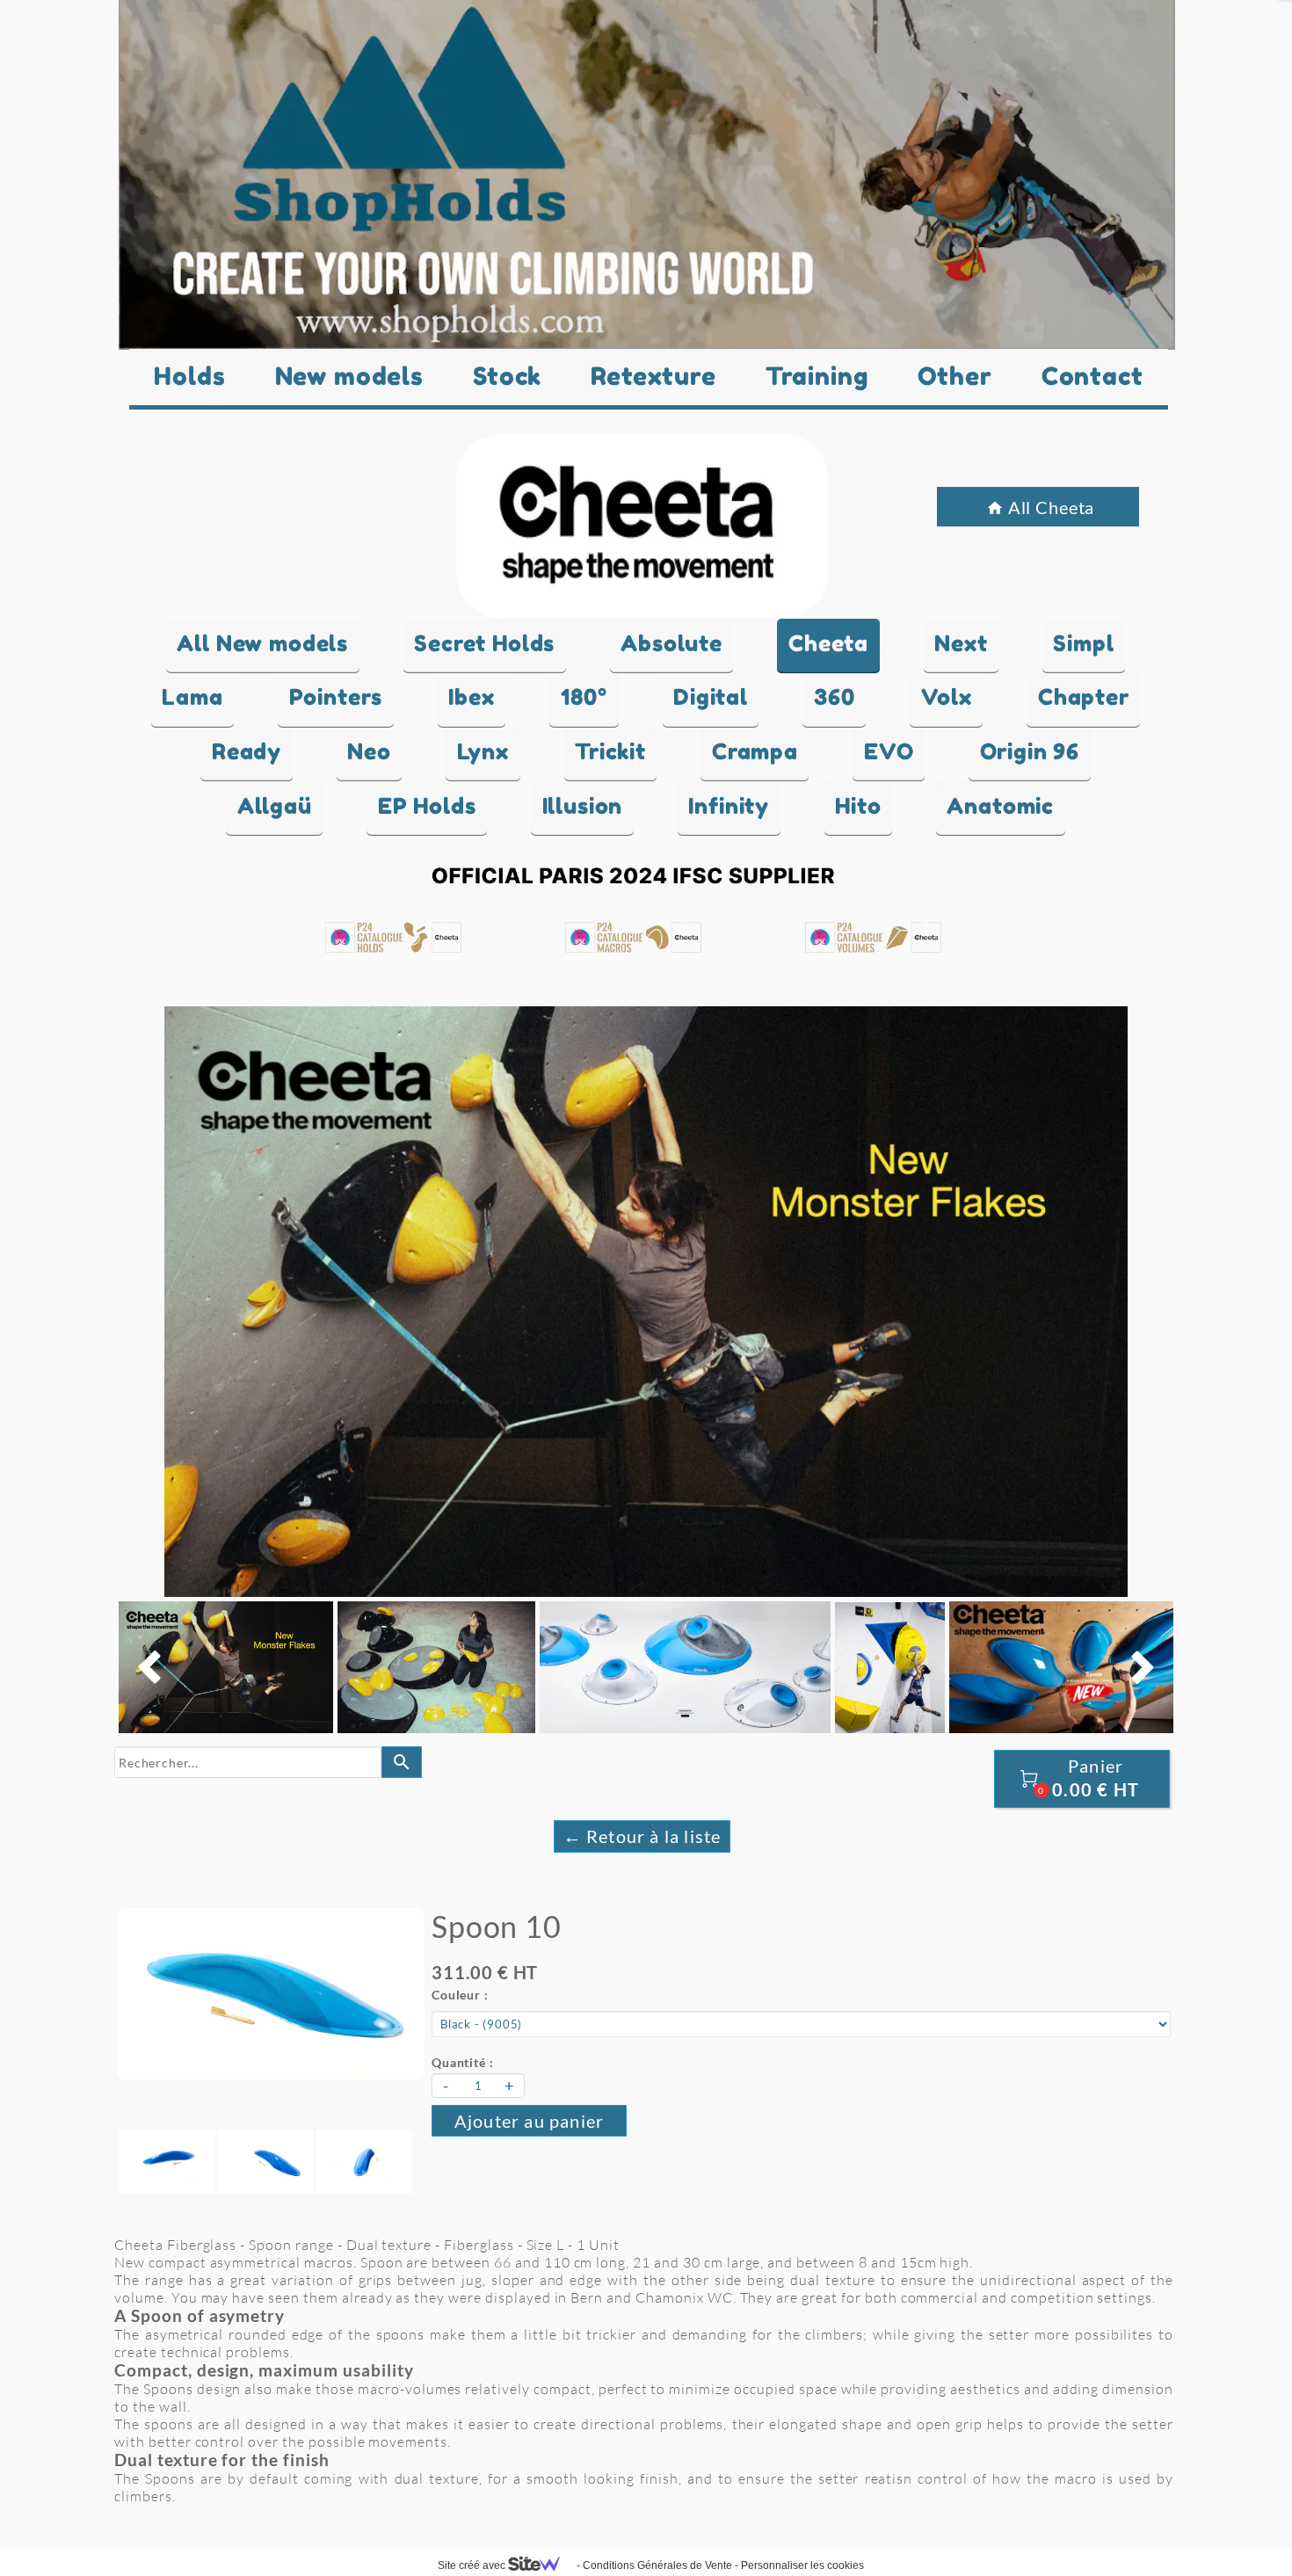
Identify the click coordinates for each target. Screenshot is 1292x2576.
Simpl (1083, 643)
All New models (262, 643)
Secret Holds (484, 643)
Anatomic (1000, 806)
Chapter (1084, 697)
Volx (947, 697)
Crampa (755, 751)
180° (584, 697)
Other (955, 376)
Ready (247, 751)
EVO (889, 751)
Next (961, 643)
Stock (507, 376)
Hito (858, 806)
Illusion (583, 806)
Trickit (610, 751)
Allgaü (275, 806)
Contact (1092, 376)
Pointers (336, 697)
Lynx (483, 751)
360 (835, 697)
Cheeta (828, 643)
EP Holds (427, 806)
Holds (189, 376)
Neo (369, 751)
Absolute (671, 643)
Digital (711, 697)
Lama (192, 697)
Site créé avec (473, 2565)
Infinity (729, 806)
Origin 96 (1030, 751)
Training (817, 376)
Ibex (471, 697)
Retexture (653, 376)
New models (349, 376)
